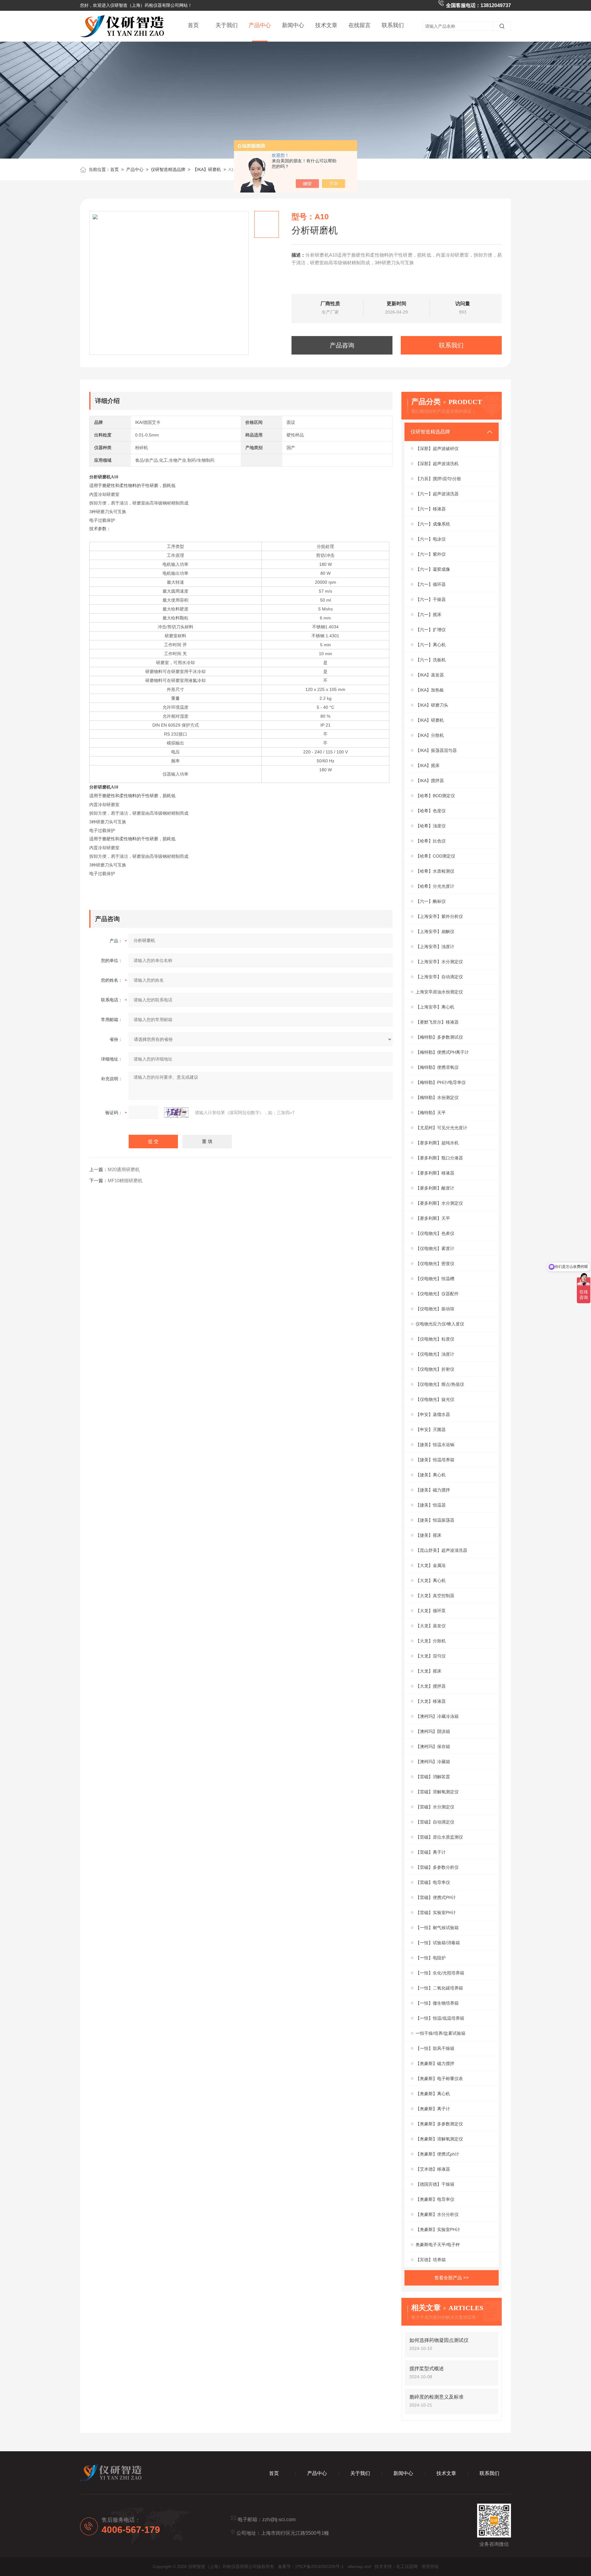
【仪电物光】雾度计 (435, 1248)
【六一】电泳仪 (431, 539)
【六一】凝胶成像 (433, 569)
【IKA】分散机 (430, 735)
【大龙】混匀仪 (431, 1656)
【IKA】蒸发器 (430, 675)
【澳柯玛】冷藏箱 (433, 1762)
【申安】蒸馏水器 (433, 1414)
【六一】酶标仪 (431, 901)
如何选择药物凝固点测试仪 (439, 2340)
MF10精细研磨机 (125, 1180)
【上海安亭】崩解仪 (435, 931)
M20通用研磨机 (124, 1169)
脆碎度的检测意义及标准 (436, 2397)
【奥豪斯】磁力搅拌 (435, 2063)
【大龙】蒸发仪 (431, 1626)
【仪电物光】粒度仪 (435, 1339)
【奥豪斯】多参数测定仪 (439, 2124)
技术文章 (326, 25)
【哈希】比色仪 (431, 841)
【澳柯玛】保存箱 (433, 1746)
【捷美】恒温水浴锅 (435, 1445)
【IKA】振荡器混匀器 (436, 750)
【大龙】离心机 (431, 1580)
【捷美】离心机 (431, 1475)
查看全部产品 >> (452, 2278)
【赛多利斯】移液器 (435, 1173)
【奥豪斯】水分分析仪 (437, 2214)
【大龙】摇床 (428, 1671)
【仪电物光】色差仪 (435, 1233)
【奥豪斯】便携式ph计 (437, 2154)
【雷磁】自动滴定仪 (435, 1822)
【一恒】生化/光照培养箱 (440, 1973)
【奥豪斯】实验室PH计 (438, 2229)
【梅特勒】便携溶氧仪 (437, 1067)
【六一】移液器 (431, 509)
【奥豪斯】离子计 (433, 2109)
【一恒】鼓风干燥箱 (435, 2048)
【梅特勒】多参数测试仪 (439, 1037)
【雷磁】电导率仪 (433, 1882)
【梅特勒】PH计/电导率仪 (441, 1082)
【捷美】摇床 (428, 1535)
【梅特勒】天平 (431, 1113)
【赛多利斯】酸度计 (435, 1188)
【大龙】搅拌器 (431, 1686)
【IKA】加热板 (430, 690)
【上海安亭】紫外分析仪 (439, 916)
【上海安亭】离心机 (435, 1007)
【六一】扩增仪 (431, 630)
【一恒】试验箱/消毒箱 (438, 1943)
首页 (193, 25)
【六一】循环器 (431, 584)
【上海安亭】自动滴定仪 (439, 977)
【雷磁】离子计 (431, 1852)
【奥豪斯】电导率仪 (435, 2199)
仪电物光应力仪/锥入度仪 (440, 1324)
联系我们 (393, 25)
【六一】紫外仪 (431, 554)
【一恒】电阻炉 (431, 1958)
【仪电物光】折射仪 (435, 1369)
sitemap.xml (359, 2566)
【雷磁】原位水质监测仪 (439, 1837)
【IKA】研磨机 (207, 169)
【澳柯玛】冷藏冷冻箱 (437, 1716)
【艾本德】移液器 (433, 2169)
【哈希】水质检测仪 (435, 871)
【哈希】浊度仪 (431, 826)
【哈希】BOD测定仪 (435, 796)
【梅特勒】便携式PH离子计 (442, 1052)
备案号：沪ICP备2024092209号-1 (311, 2566)
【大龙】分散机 (431, 1641)
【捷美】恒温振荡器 (435, 1520)
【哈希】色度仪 (431, 811)
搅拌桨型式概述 (427, 2369)
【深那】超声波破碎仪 (437, 448)
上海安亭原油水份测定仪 (439, 992)
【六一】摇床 (428, 615)
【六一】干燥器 (431, 599)
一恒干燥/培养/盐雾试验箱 (440, 2033)
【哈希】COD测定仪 (435, 856)
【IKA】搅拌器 (430, 781)
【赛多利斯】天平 (433, 1218)
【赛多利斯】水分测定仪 (439, 1203)
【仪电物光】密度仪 (435, 1264)
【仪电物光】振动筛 (435, 1309)
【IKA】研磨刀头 (432, 705)
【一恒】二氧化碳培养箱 (439, 1988)
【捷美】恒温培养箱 (435, 1460)
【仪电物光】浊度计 (435, 1354)
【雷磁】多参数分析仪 (437, 1867)
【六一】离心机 (431, 645)
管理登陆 (430, 2566)
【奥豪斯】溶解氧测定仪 (439, 2139)
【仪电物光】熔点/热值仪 (440, 1384)
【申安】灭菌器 (431, 1430)
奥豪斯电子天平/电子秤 (438, 2245)
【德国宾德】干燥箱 (435, 2184)
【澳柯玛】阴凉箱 (433, 1731)
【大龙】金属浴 (431, 1565)
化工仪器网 (407, 2566)
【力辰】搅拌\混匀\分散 (438, 479)
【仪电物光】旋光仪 (435, 1399)
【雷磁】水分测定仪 (435, 1807)
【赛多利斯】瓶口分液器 (439, 1158)
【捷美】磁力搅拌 (433, 1490)
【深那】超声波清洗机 (437, 464)
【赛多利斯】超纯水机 (437, 1143)
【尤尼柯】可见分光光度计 (441, 1128)
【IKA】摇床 (428, 765)
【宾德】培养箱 (431, 2260)
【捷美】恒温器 (431, 1505)
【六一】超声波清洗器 (437, 494)
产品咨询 (342, 345)
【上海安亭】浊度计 (435, 947)
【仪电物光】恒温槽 (435, 1279)
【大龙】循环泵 (431, 1611)
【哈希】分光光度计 (435, 886)
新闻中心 (293, 25)
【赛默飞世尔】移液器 (437, 1022)
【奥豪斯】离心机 (433, 2094)
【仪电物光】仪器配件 (437, 1294)
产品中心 (260, 25)
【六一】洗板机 (431, 660)
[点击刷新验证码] (176, 1113)
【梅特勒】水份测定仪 (437, 1097)
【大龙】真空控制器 (435, 1596)
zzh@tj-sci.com (279, 2519)
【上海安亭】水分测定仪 (439, 962)
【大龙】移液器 (431, 1701)
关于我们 (227, 25)
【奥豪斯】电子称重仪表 (439, 2079)
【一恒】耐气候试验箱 (437, 1928)
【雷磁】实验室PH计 (436, 1913)
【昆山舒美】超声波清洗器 (441, 1550)
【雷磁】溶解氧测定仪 (437, 1792)
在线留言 (360, 25)
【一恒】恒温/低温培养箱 (440, 2018)
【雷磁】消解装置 (433, 1777)
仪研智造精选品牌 (168, 169)
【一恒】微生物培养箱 (437, 2003)
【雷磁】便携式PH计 (436, 1897)
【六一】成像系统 (433, 524)
